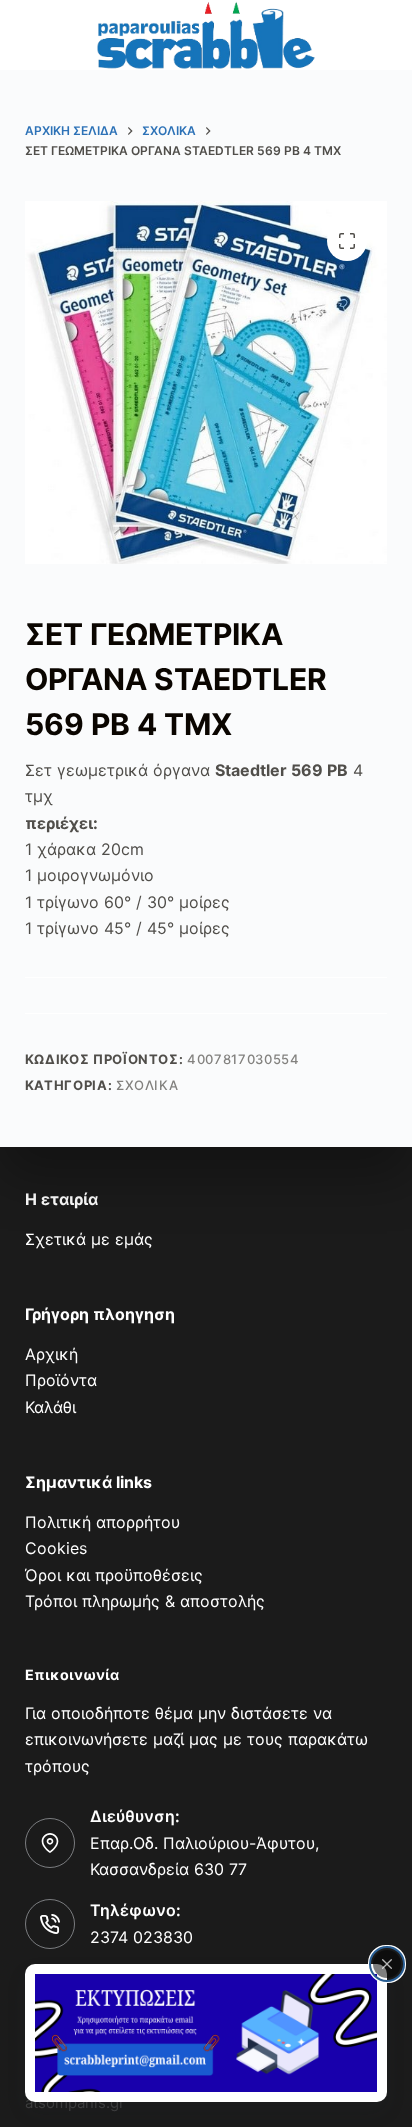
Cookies (56, 1548)
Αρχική (51, 1354)
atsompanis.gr (75, 2102)
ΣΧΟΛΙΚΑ (147, 1085)
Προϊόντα (61, 1380)
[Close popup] (387, 1964)
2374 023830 (141, 1937)
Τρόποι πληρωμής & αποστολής (145, 1601)
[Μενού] (37, 35)
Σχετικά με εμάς (89, 1239)
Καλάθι (50, 1407)
